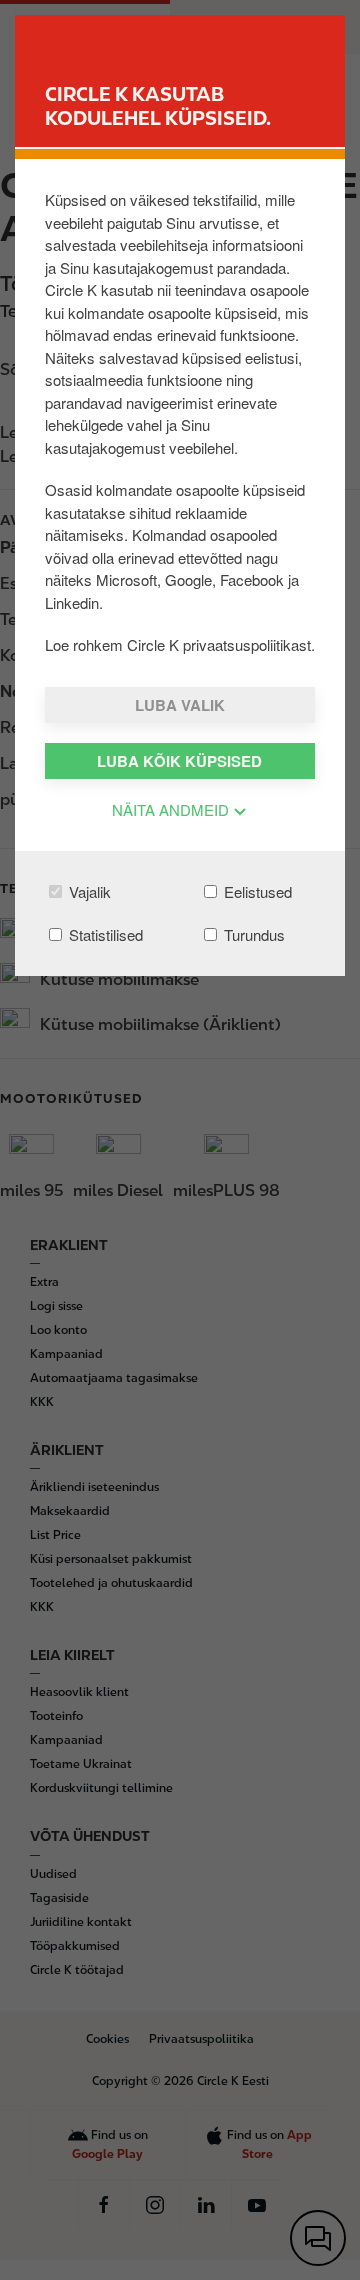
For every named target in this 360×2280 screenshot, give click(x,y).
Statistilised (104, 934)
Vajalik (88, 891)
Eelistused (256, 891)
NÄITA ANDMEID (172, 809)
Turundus (252, 934)
